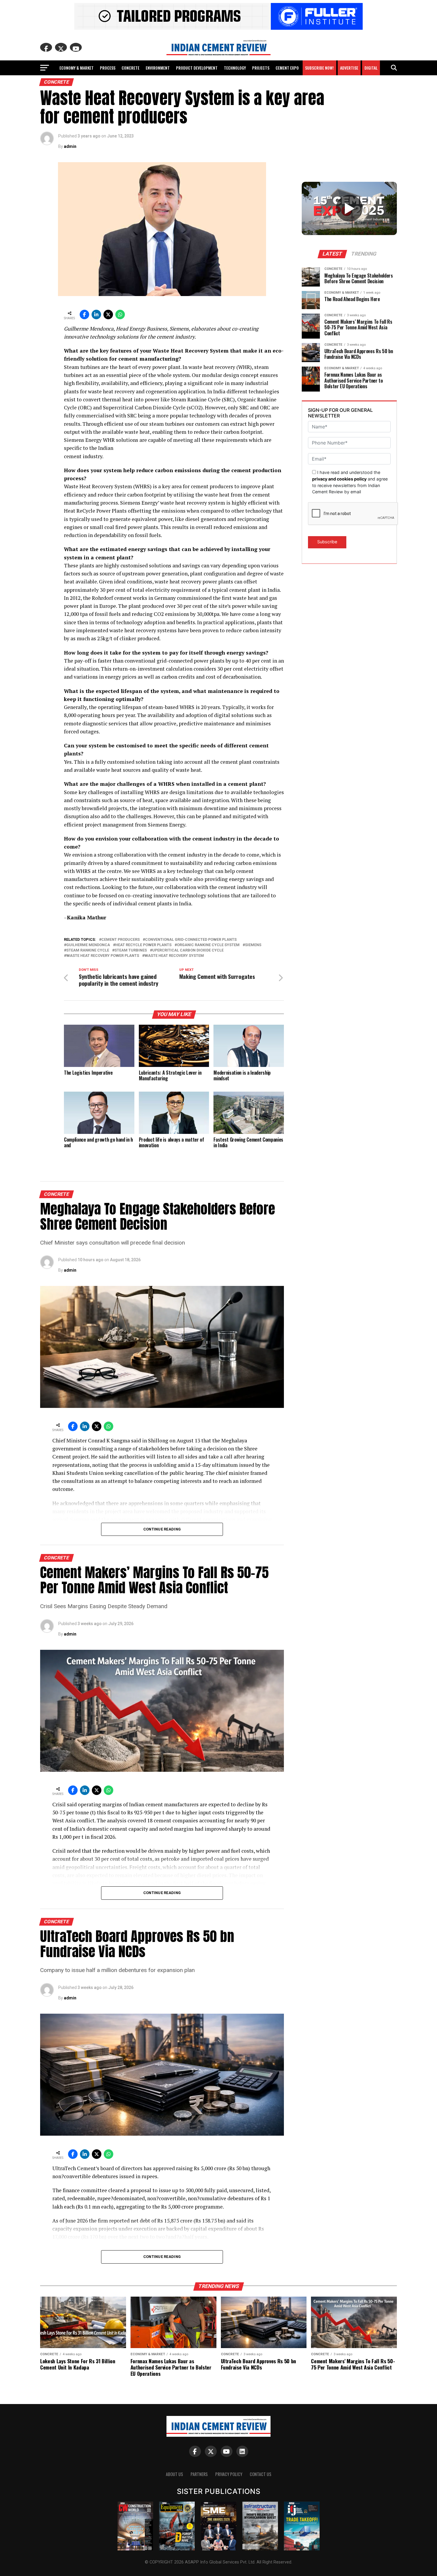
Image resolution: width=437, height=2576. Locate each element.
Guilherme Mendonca (88, 945)
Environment (158, 68)
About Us (175, 2474)
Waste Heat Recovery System (174, 956)
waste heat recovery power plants (103, 956)
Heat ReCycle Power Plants (143, 945)
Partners (199, 2474)
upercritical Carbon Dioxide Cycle (188, 950)
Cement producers (121, 940)
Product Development (197, 68)
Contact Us (261, 2474)
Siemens (253, 945)
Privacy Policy (229, 2474)
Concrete (131, 68)
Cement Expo (287, 68)
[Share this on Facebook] (84, 314)
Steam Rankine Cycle (88, 950)
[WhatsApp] (120, 314)
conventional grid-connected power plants (191, 940)
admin (70, 146)
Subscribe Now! (319, 68)
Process (108, 68)
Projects (261, 68)
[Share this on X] (108, 314)
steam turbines (131, 950)
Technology (235, 68)
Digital (371, 68)
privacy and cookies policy (339, 479)
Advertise (349, 68)
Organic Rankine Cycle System (208, 945)
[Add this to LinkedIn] (96, 314)
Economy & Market (77, 68)
